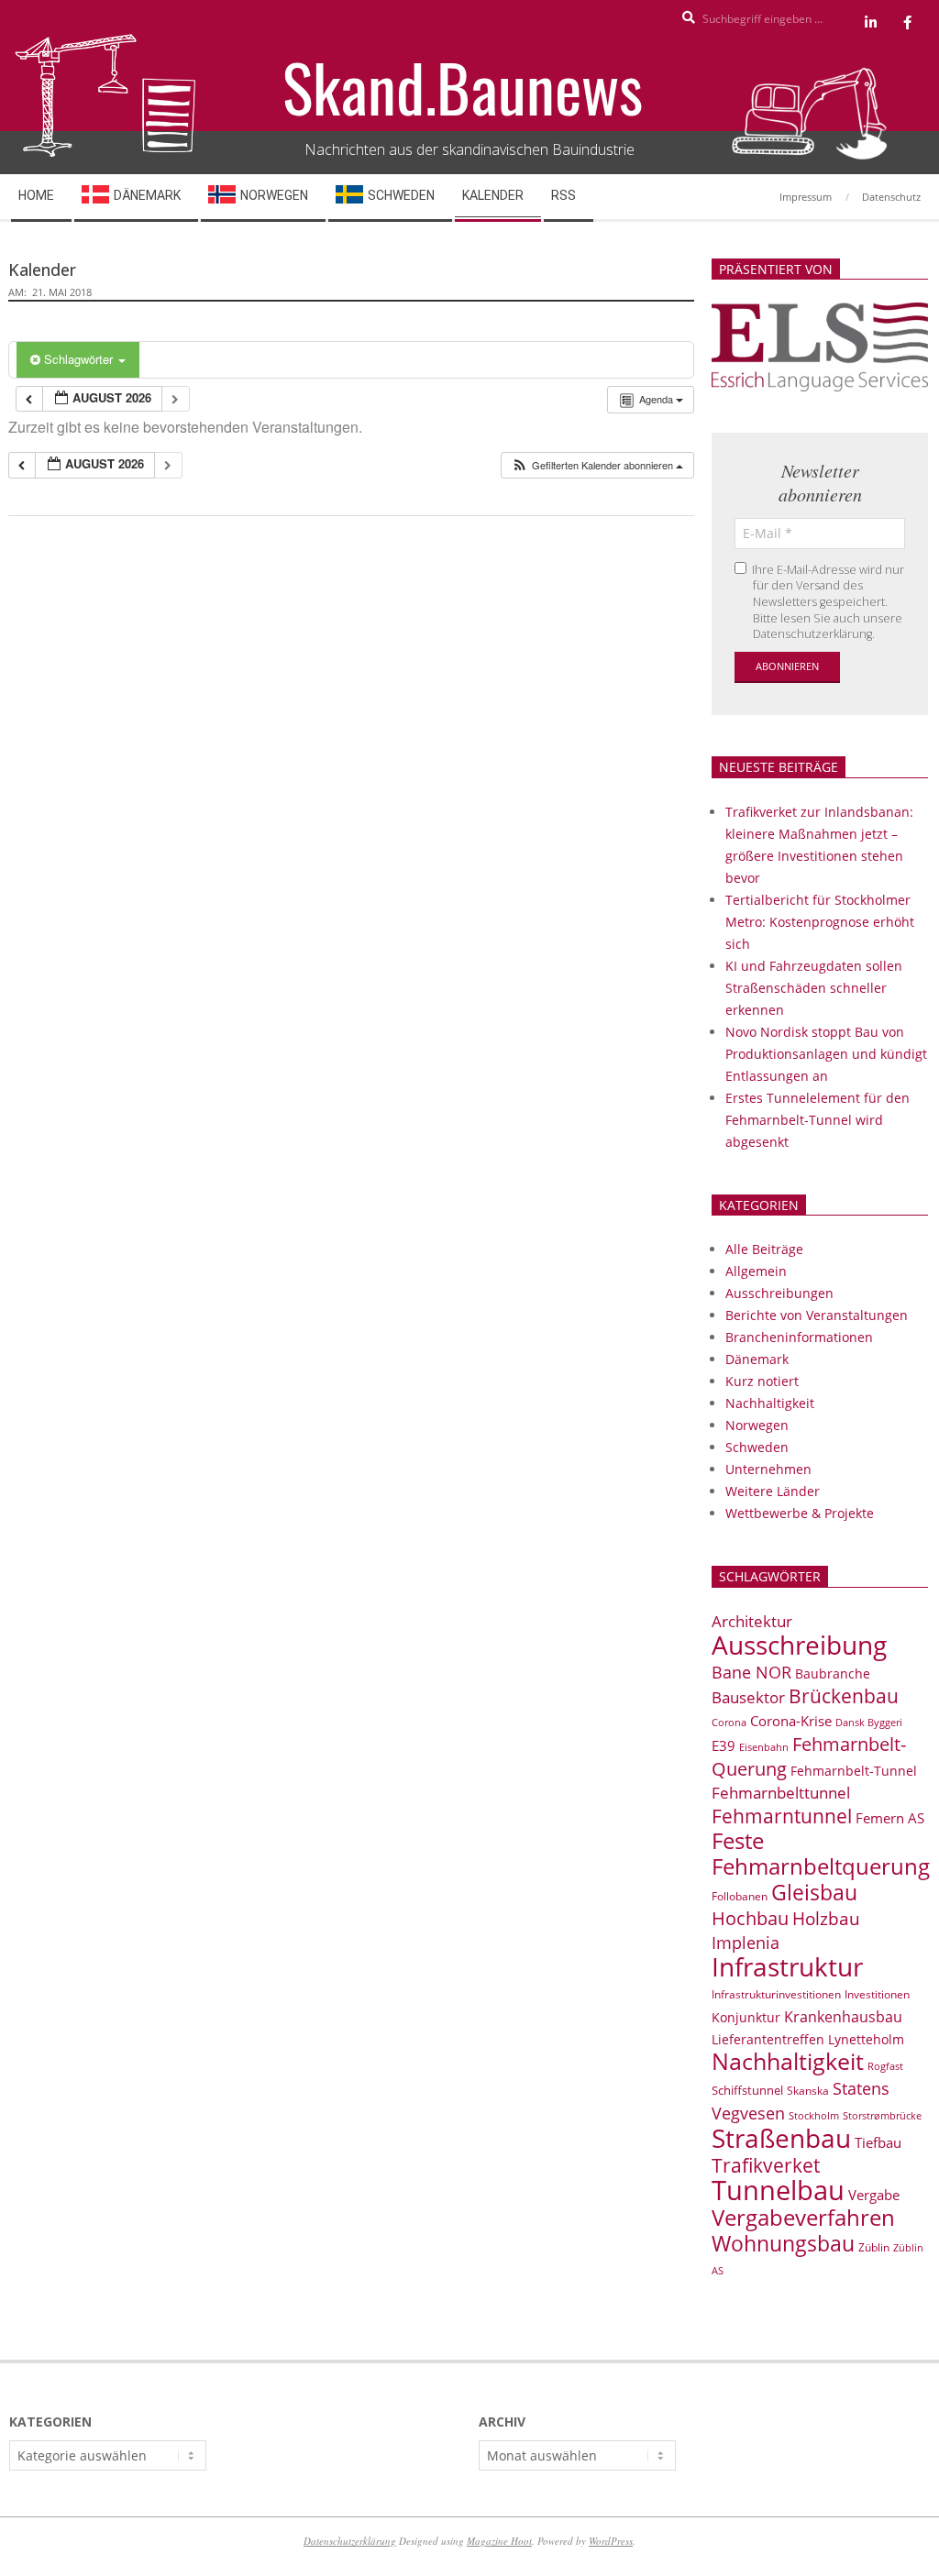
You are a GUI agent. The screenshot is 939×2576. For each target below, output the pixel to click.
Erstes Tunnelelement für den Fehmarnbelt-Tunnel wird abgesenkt (817, 1120)
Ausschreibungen (779, 1293)
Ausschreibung (799, 1645)
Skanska (808, 2091)
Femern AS (890, 1818)
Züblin (874, 2247)
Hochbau (750, 1918)
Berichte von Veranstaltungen (817, 1315)
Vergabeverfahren (803, 2217)
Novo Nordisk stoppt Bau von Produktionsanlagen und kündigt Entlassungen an (826, 1054)
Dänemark (757, 1359)
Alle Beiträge (764, 1249)
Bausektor (748, 1697)
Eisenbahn (764, 1747)
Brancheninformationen (799, 1337)
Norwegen (757, 1425)
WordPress (611, 2541)
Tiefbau (878, 2142)
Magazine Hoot (499, 2541)
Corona (729, 1722)
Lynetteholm (866, 2039)
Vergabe (874, 2195)
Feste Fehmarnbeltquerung (821, 1853)
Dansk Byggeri (869, 1723)
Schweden (757, 1447)
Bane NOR (751, 1672)
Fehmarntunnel (782, 1816)
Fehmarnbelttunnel (781, 1793)
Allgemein (756, 1271)
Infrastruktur (787, 1966)
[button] (597, 465)
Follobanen (740, 1896)
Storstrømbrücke (882, 2115)
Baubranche (833, 1673)
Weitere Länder (773, 1491)
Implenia (746, 1943)
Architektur (752, 1621)
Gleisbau (814, 1892)
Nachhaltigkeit (770, 1403)
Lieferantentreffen (768, 2039)
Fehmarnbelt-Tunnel (854, 1771)
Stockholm (814, 2116)
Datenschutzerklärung (350, 2541)
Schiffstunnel (747, 2090)
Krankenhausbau (843, 2017)
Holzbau (826, 1918)
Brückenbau (844, 1696)
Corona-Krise (791, 1721)
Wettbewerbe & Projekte (800, 1513)
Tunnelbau (778, 2190)
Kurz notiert (762, 1381)
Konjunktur (746, 2017)
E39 (724, 1745)
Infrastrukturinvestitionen (776, 1994)
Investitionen (877, 1994)
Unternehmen (768, 1469)
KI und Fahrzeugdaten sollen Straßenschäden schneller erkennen (814, 988)
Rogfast (885, 2066)
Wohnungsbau (783, 2243)
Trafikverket (766, 2165)
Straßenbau (781, 2138)
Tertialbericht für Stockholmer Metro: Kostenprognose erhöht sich (820, 922)
